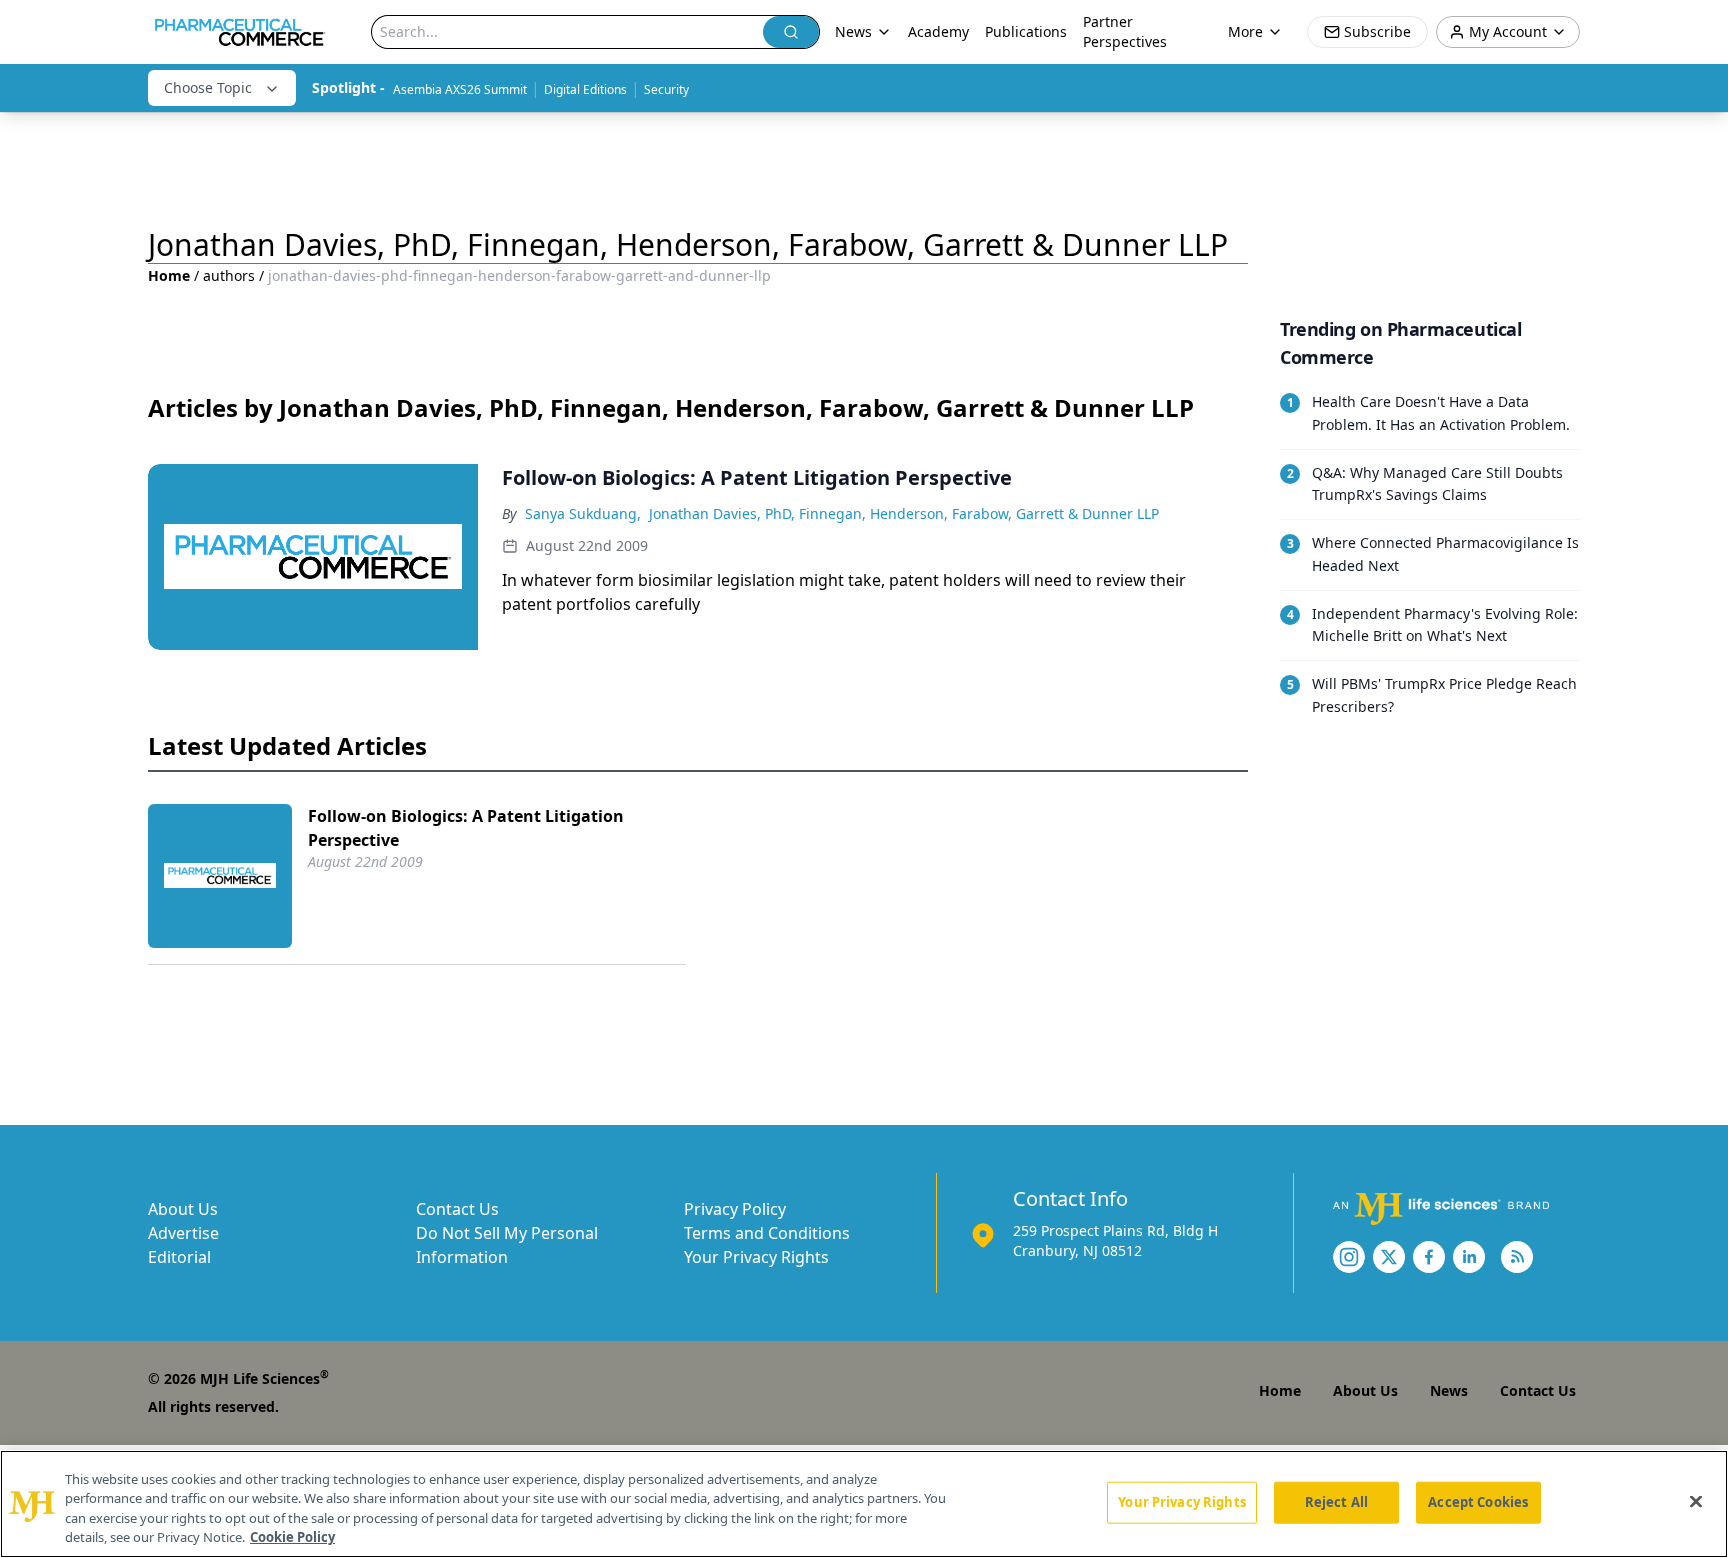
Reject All (1336, 1502)
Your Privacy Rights (756, 1257)
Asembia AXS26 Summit (460, 89)
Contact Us (457, 1209)
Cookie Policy (292, 1537)
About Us (183, 1209)
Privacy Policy (735, 1209)
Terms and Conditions (767, 1233)
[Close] (1696, 1501)
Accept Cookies (1478, 1502)
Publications (1026, 31)
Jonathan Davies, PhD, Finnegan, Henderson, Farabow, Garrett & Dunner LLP (904, 513)
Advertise (183, 1233)
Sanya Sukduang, (583, 513)
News (1449, 1390)
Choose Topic (208, 87)
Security (666, 89)
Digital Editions (585, 89)
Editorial (179, 1257)
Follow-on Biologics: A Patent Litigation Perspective (466, 828)
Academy (938, 31)
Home (169, 275)
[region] (864, 1504)
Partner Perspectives (1125, 31)
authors (229, 275)
